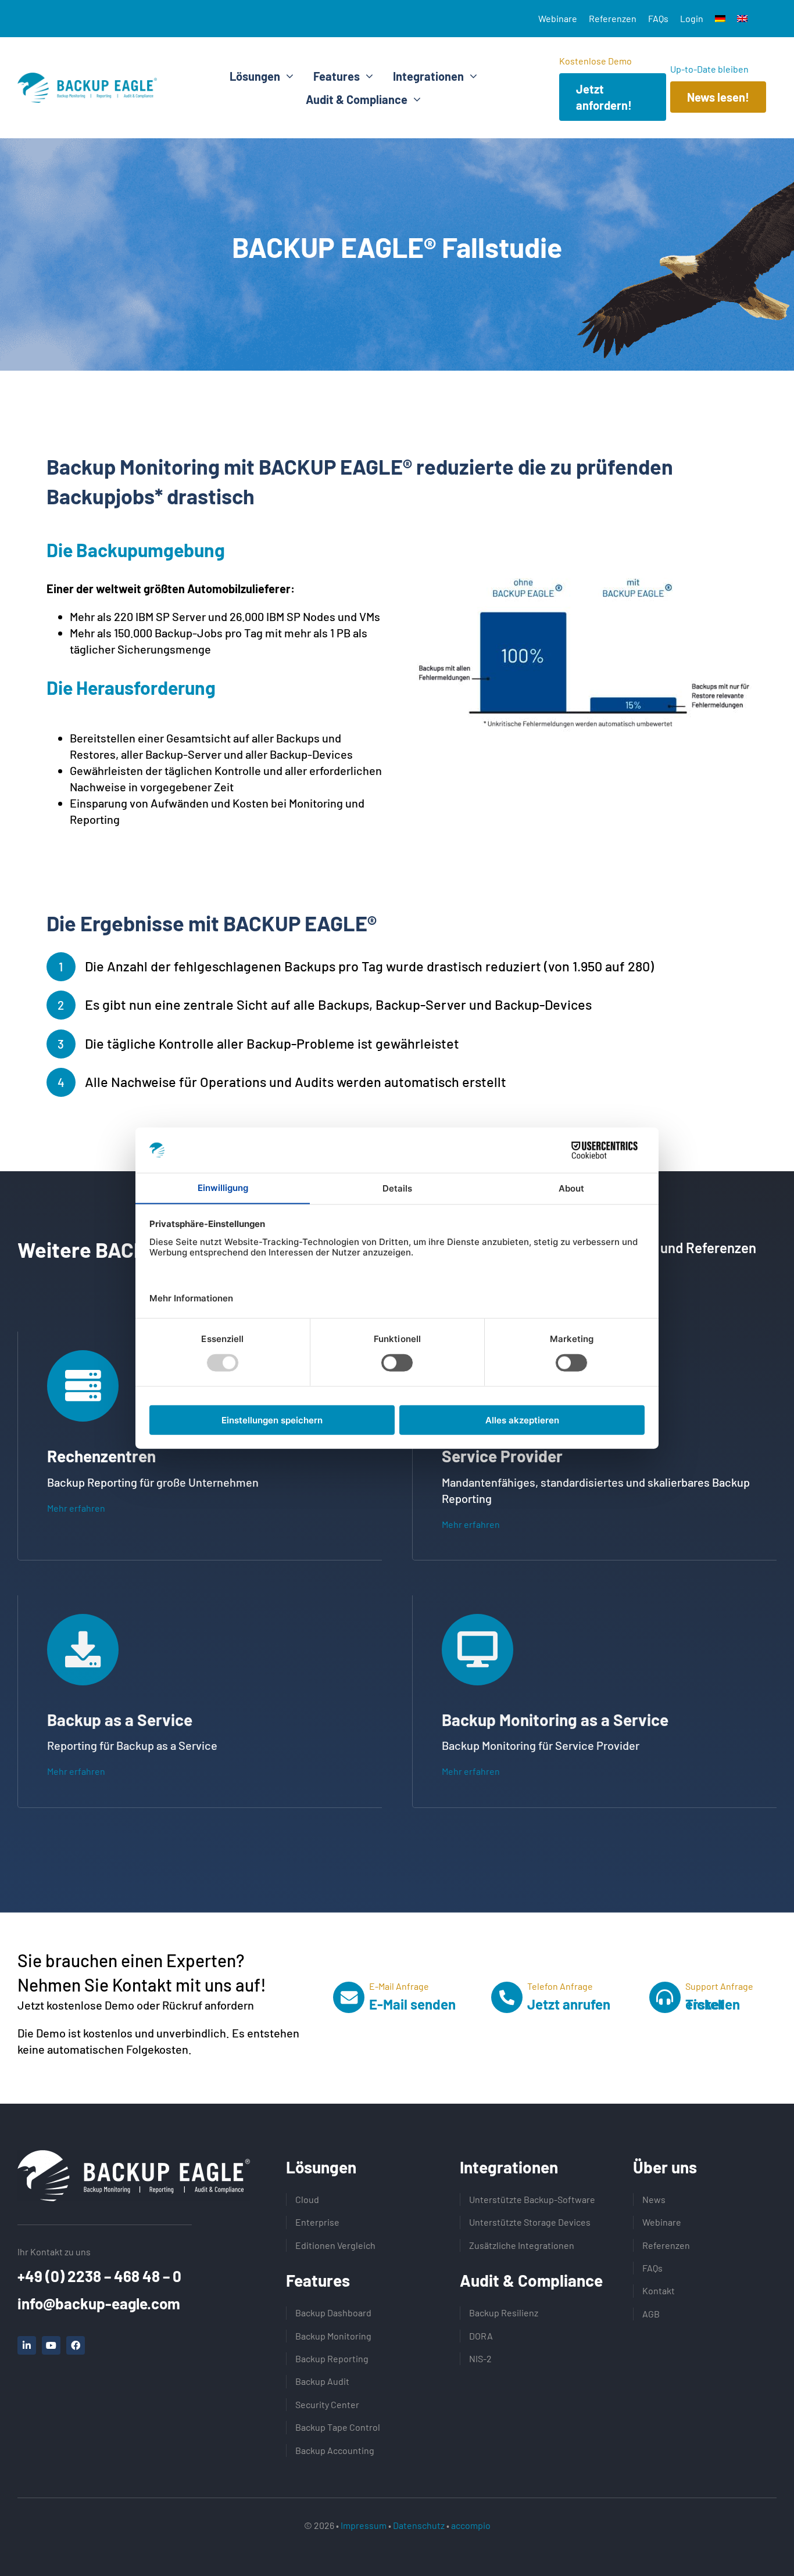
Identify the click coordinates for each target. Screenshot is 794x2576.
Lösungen (321, 2167)
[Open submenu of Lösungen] (287, 76)
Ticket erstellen (713, 2004)
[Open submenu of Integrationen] (471, 76)
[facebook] (76, 2345)
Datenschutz (419, 2525)
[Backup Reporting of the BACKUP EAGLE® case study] (586, 575)
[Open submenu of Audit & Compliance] (414, 99)
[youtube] (51, 2345)
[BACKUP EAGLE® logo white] (134, 2156)
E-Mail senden (412, 2004)
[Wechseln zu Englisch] (742, 19)
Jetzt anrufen (569, 2004)
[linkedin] (27, 2345)
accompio (471, 2525)
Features (318, 2280)
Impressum (364, 2525)
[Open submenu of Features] (366, 76)
